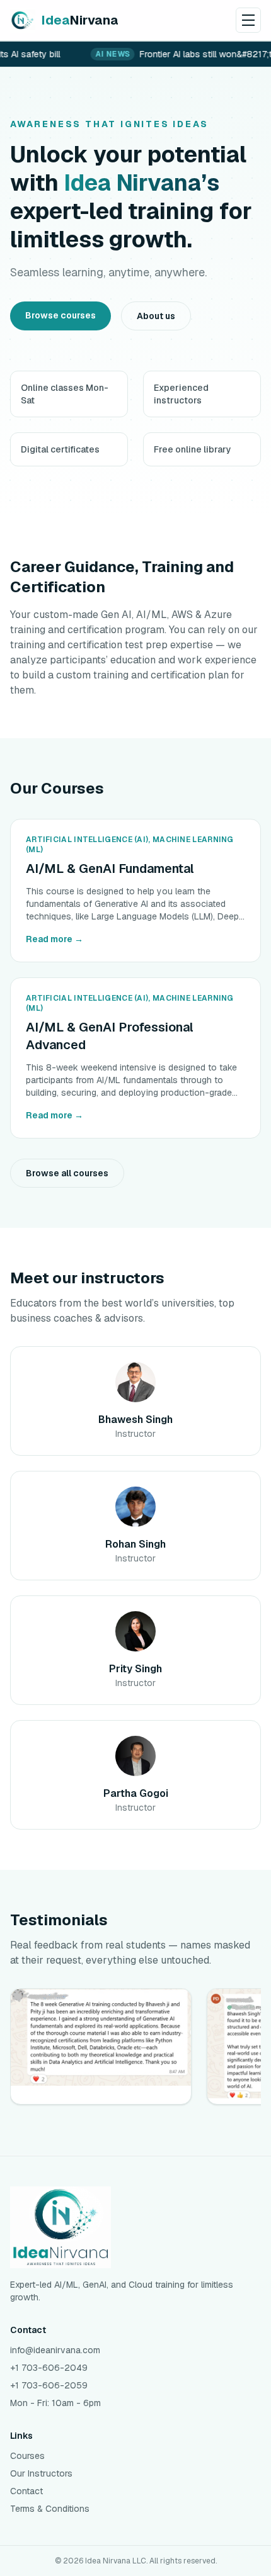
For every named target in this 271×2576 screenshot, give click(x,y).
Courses (27, 2456)
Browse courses (61, 315)
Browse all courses (67, 1173)
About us (156, 316)
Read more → (55, 939)
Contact (26, 2491)
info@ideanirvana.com (55, 2350)
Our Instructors (41, 2473)
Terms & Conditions (50, 2509)
